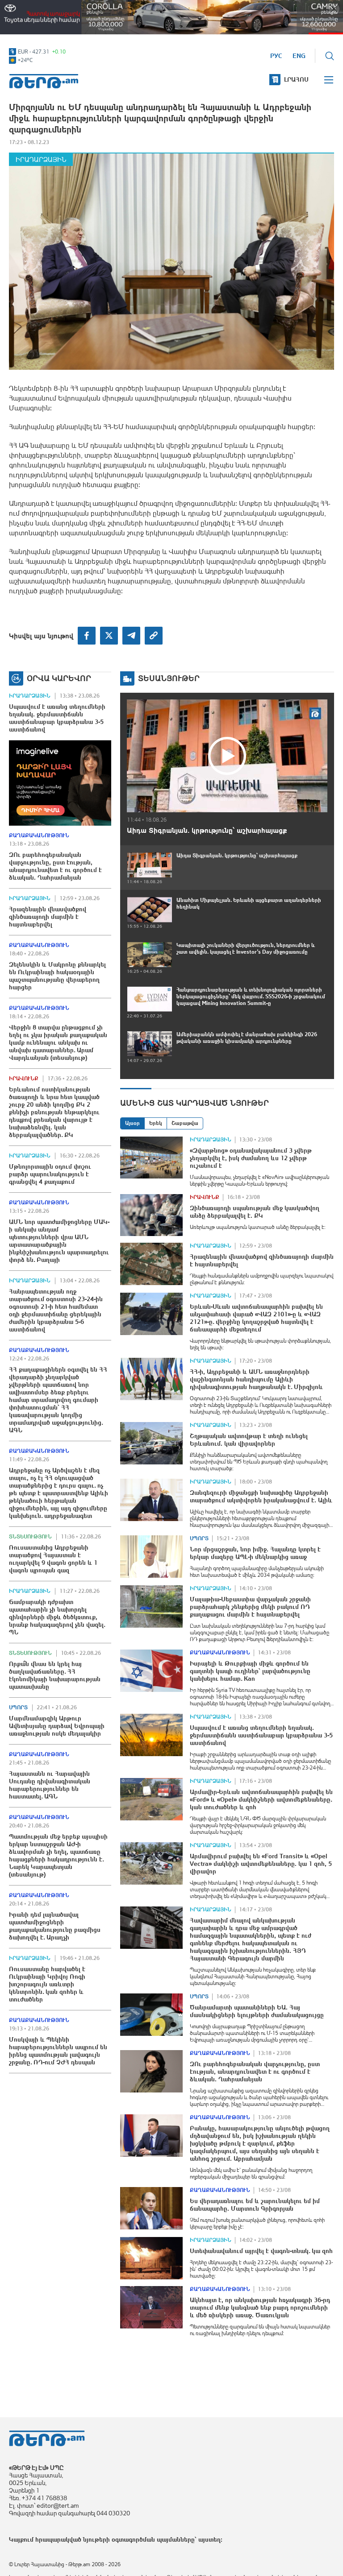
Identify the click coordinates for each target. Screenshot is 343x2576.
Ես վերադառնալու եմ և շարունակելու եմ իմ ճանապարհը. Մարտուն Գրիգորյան (255, 2205)
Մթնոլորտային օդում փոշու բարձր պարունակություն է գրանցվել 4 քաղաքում (50, 1174)
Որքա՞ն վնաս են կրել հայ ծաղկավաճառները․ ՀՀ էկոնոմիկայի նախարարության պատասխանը (55, 1675)
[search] (330, 56)
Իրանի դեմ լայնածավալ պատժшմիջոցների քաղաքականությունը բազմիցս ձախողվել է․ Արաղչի (55, 1926)
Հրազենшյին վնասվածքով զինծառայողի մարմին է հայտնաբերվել (48, 917)
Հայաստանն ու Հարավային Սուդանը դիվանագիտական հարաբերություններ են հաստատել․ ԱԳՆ (50, 1785)
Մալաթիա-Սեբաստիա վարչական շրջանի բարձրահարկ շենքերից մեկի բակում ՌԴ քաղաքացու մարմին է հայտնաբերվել (250, 1607)
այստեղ (209, 2539)
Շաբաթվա (185, 1123)
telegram (131, 636)
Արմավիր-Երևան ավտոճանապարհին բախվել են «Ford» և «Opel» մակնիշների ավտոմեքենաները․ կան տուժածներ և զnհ (261, 1799)
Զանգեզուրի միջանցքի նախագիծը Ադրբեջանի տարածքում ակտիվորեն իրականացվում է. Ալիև (261, 1496)
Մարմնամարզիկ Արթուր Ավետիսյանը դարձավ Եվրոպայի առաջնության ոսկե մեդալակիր (57, 1726)
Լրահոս (296, 79)
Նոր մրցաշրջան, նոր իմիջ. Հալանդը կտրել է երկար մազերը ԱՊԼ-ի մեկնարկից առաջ (255, 1553)
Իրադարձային (41, 159)
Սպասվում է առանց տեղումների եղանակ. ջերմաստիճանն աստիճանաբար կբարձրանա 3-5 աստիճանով (57, 718)
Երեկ (156, 1123)
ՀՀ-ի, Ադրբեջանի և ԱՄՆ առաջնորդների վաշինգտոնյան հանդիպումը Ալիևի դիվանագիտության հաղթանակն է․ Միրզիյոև (256, 1379)
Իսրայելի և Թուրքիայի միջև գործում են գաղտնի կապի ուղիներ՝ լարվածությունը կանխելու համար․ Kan (250, 1671)
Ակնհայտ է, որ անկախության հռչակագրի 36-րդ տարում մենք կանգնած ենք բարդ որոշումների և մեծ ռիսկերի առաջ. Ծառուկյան (260, 2307)
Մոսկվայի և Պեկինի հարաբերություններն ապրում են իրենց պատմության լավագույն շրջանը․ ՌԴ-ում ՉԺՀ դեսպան (58, 2051)
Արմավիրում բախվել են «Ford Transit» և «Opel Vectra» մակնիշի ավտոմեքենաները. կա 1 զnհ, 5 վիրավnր (261, 1864)
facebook (87, 636)
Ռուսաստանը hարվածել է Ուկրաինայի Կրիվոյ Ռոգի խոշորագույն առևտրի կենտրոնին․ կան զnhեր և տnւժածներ (47, 1984)
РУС (276, 56)
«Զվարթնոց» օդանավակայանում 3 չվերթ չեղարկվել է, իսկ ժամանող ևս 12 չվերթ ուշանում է (251, 1158)
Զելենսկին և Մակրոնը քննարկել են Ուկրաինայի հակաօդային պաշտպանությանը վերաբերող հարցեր (57, 976)
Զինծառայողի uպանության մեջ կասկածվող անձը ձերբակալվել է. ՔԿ (255, 1212)
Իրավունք (24, 1079)
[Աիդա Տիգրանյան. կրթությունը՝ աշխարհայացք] (227, 756)
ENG (299, 56)
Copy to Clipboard (154, 636)
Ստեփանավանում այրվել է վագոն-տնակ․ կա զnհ (261, 2251)
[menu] (329, 80)
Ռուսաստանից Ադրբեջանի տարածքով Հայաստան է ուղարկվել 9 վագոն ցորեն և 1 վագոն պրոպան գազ (53, 1559)
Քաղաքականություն (39, 835)
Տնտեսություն (30, 1537)
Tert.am (44, 81)
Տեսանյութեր (169, 678)
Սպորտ (18, 1708)
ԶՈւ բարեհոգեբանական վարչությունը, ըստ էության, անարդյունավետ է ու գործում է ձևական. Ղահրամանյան (55, 866)
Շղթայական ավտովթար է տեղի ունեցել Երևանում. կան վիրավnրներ (249, 1440)
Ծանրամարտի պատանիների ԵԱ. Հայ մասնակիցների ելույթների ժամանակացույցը (257, 2011)
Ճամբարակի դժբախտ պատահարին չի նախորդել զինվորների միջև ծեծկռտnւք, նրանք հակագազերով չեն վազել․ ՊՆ (57, 1617)
